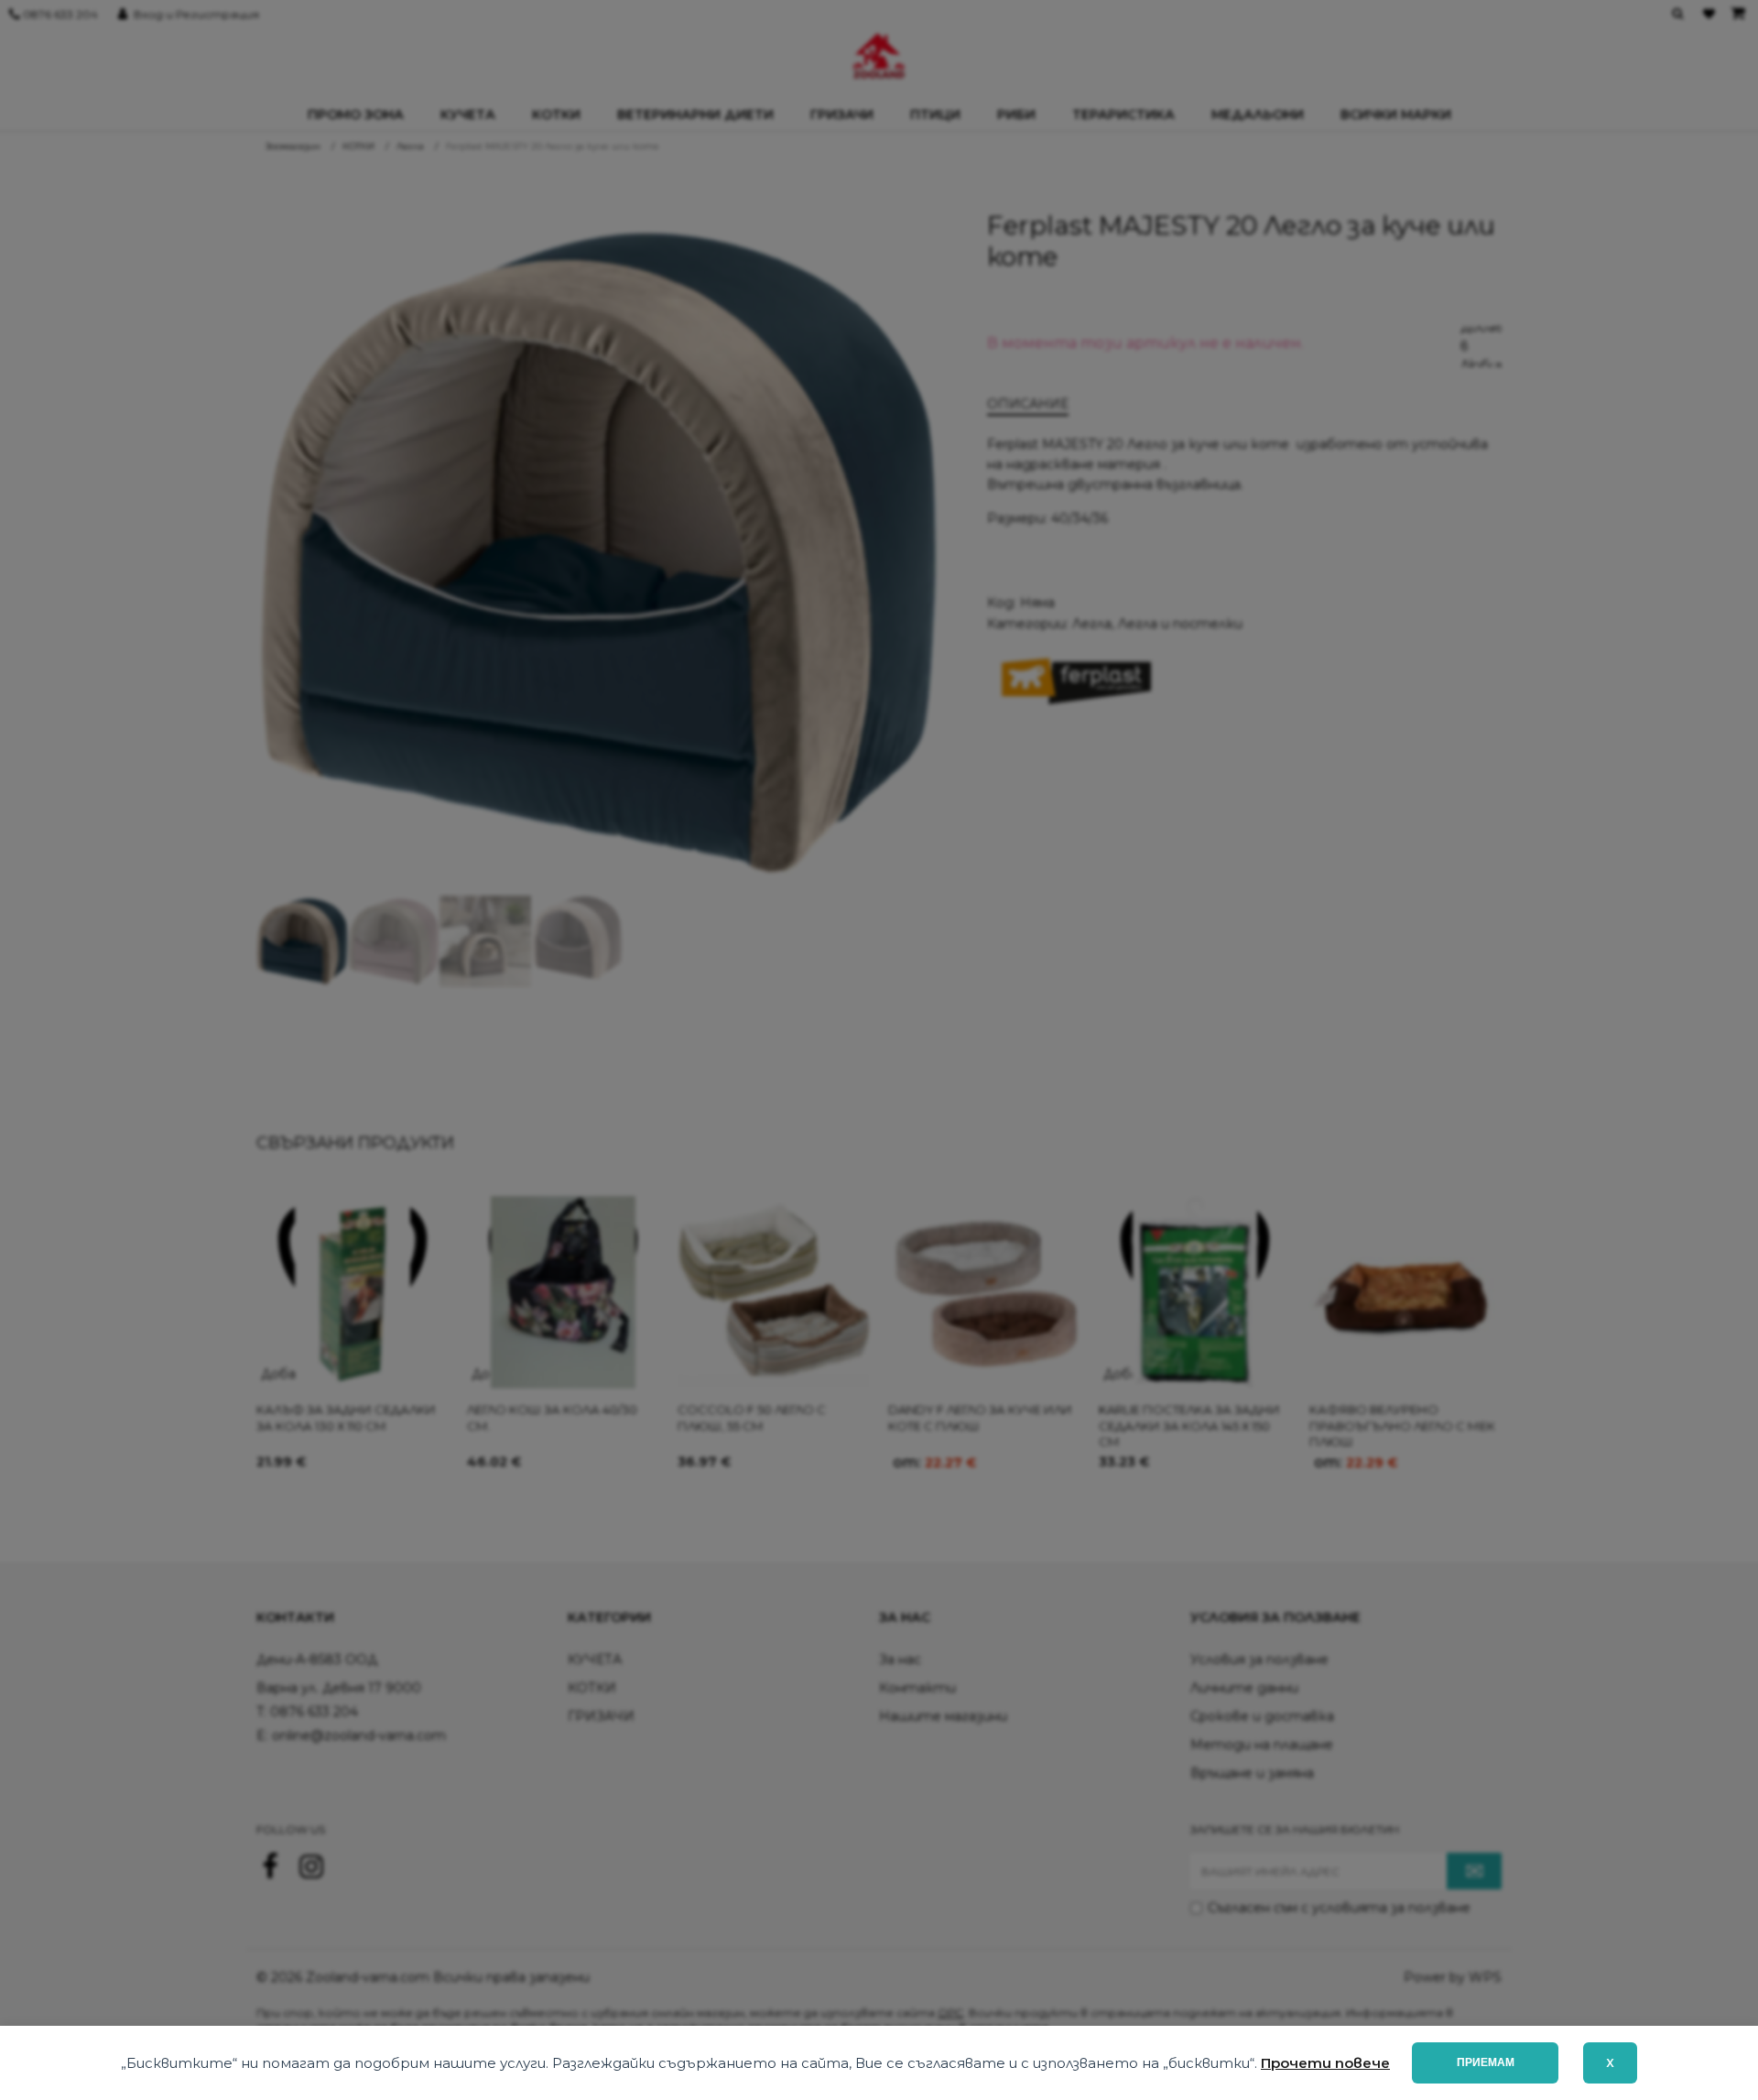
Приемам (1486, 2062)
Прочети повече (1325, 2063)
